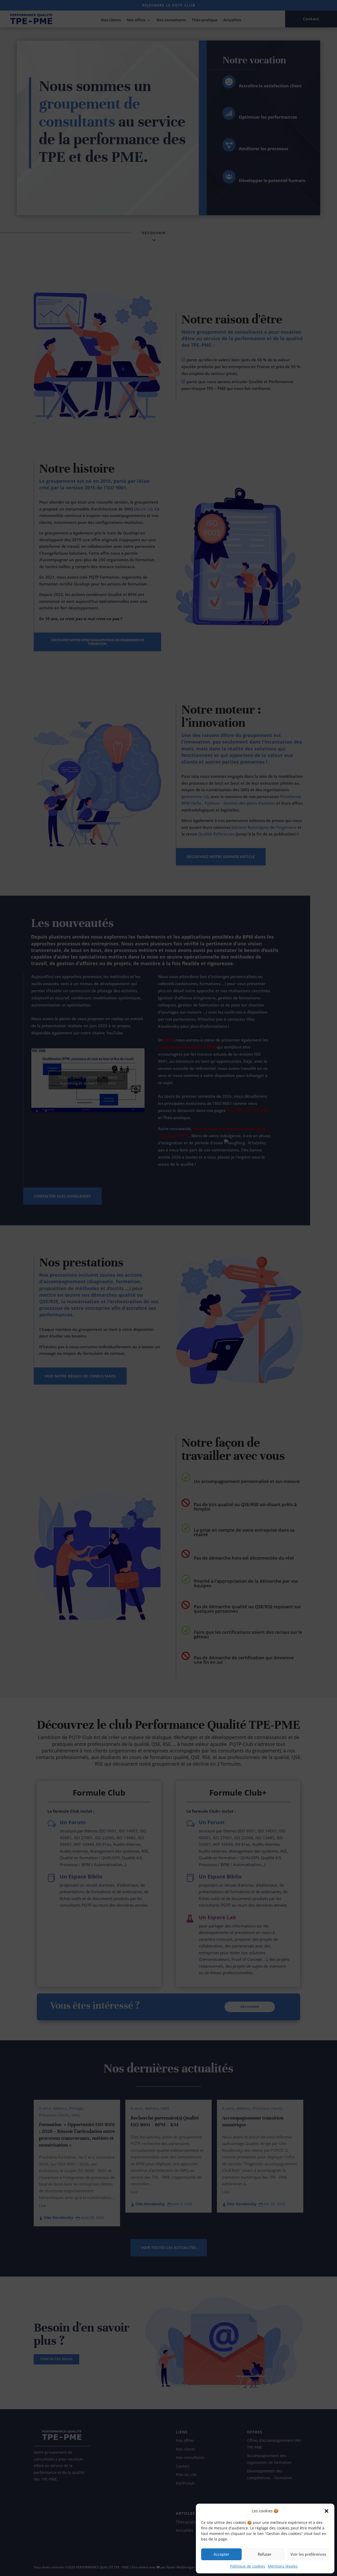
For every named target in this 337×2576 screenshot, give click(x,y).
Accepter (221, 2554)
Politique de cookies (248, 2566)
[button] (326, 2511)
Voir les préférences (308, 2554)
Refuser (265, 2554)
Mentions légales (283, 2566)
